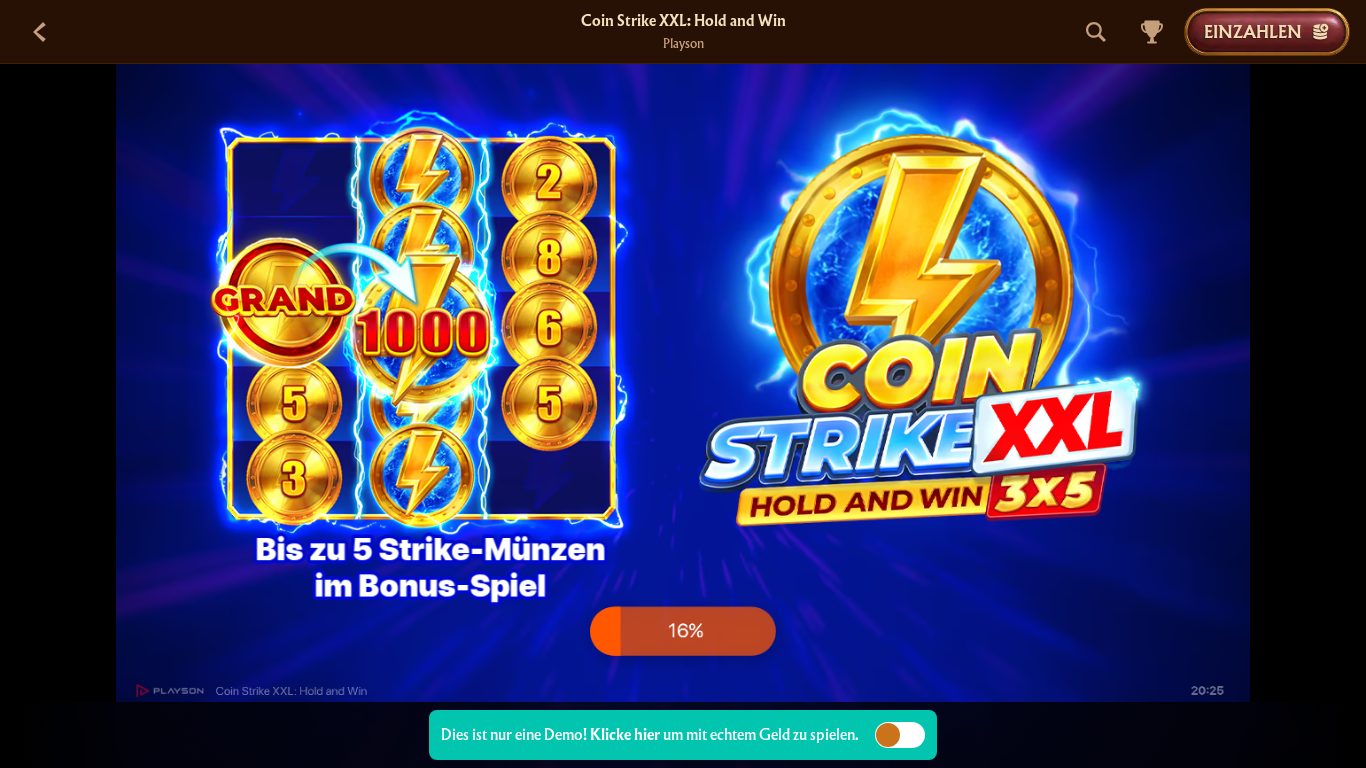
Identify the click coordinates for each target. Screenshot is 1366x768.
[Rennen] (1152, 32)
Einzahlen (1253, 31)
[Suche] (1096, 32)
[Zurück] (40, 32)
